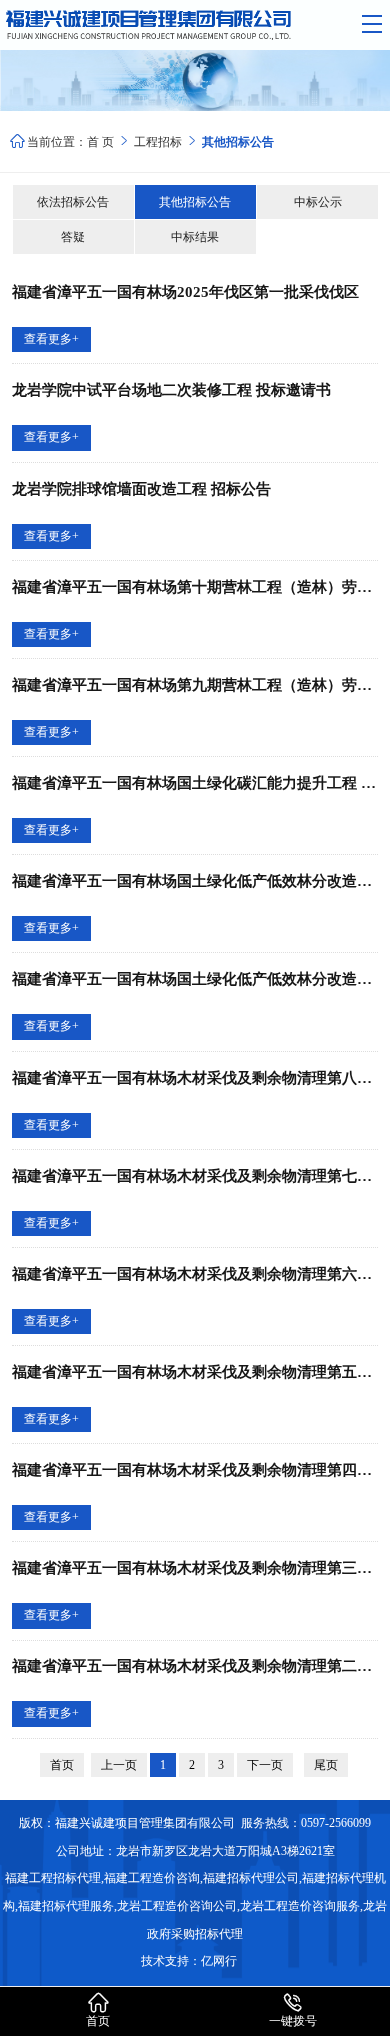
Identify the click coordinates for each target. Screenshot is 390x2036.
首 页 (100, 142)
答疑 (73, 237)
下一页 (265, 1765)
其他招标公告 (195, 202)
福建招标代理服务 (66, 1906)
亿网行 (220, 1961)
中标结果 (195, 237)
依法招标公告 (73, 202)
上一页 (119, 1765)
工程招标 (166, 142)
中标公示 (318, 202)
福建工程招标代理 (53, 1878)
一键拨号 (293, 2010)
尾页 (326, 1765)
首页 (62, 1765)
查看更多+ (51, 339)
